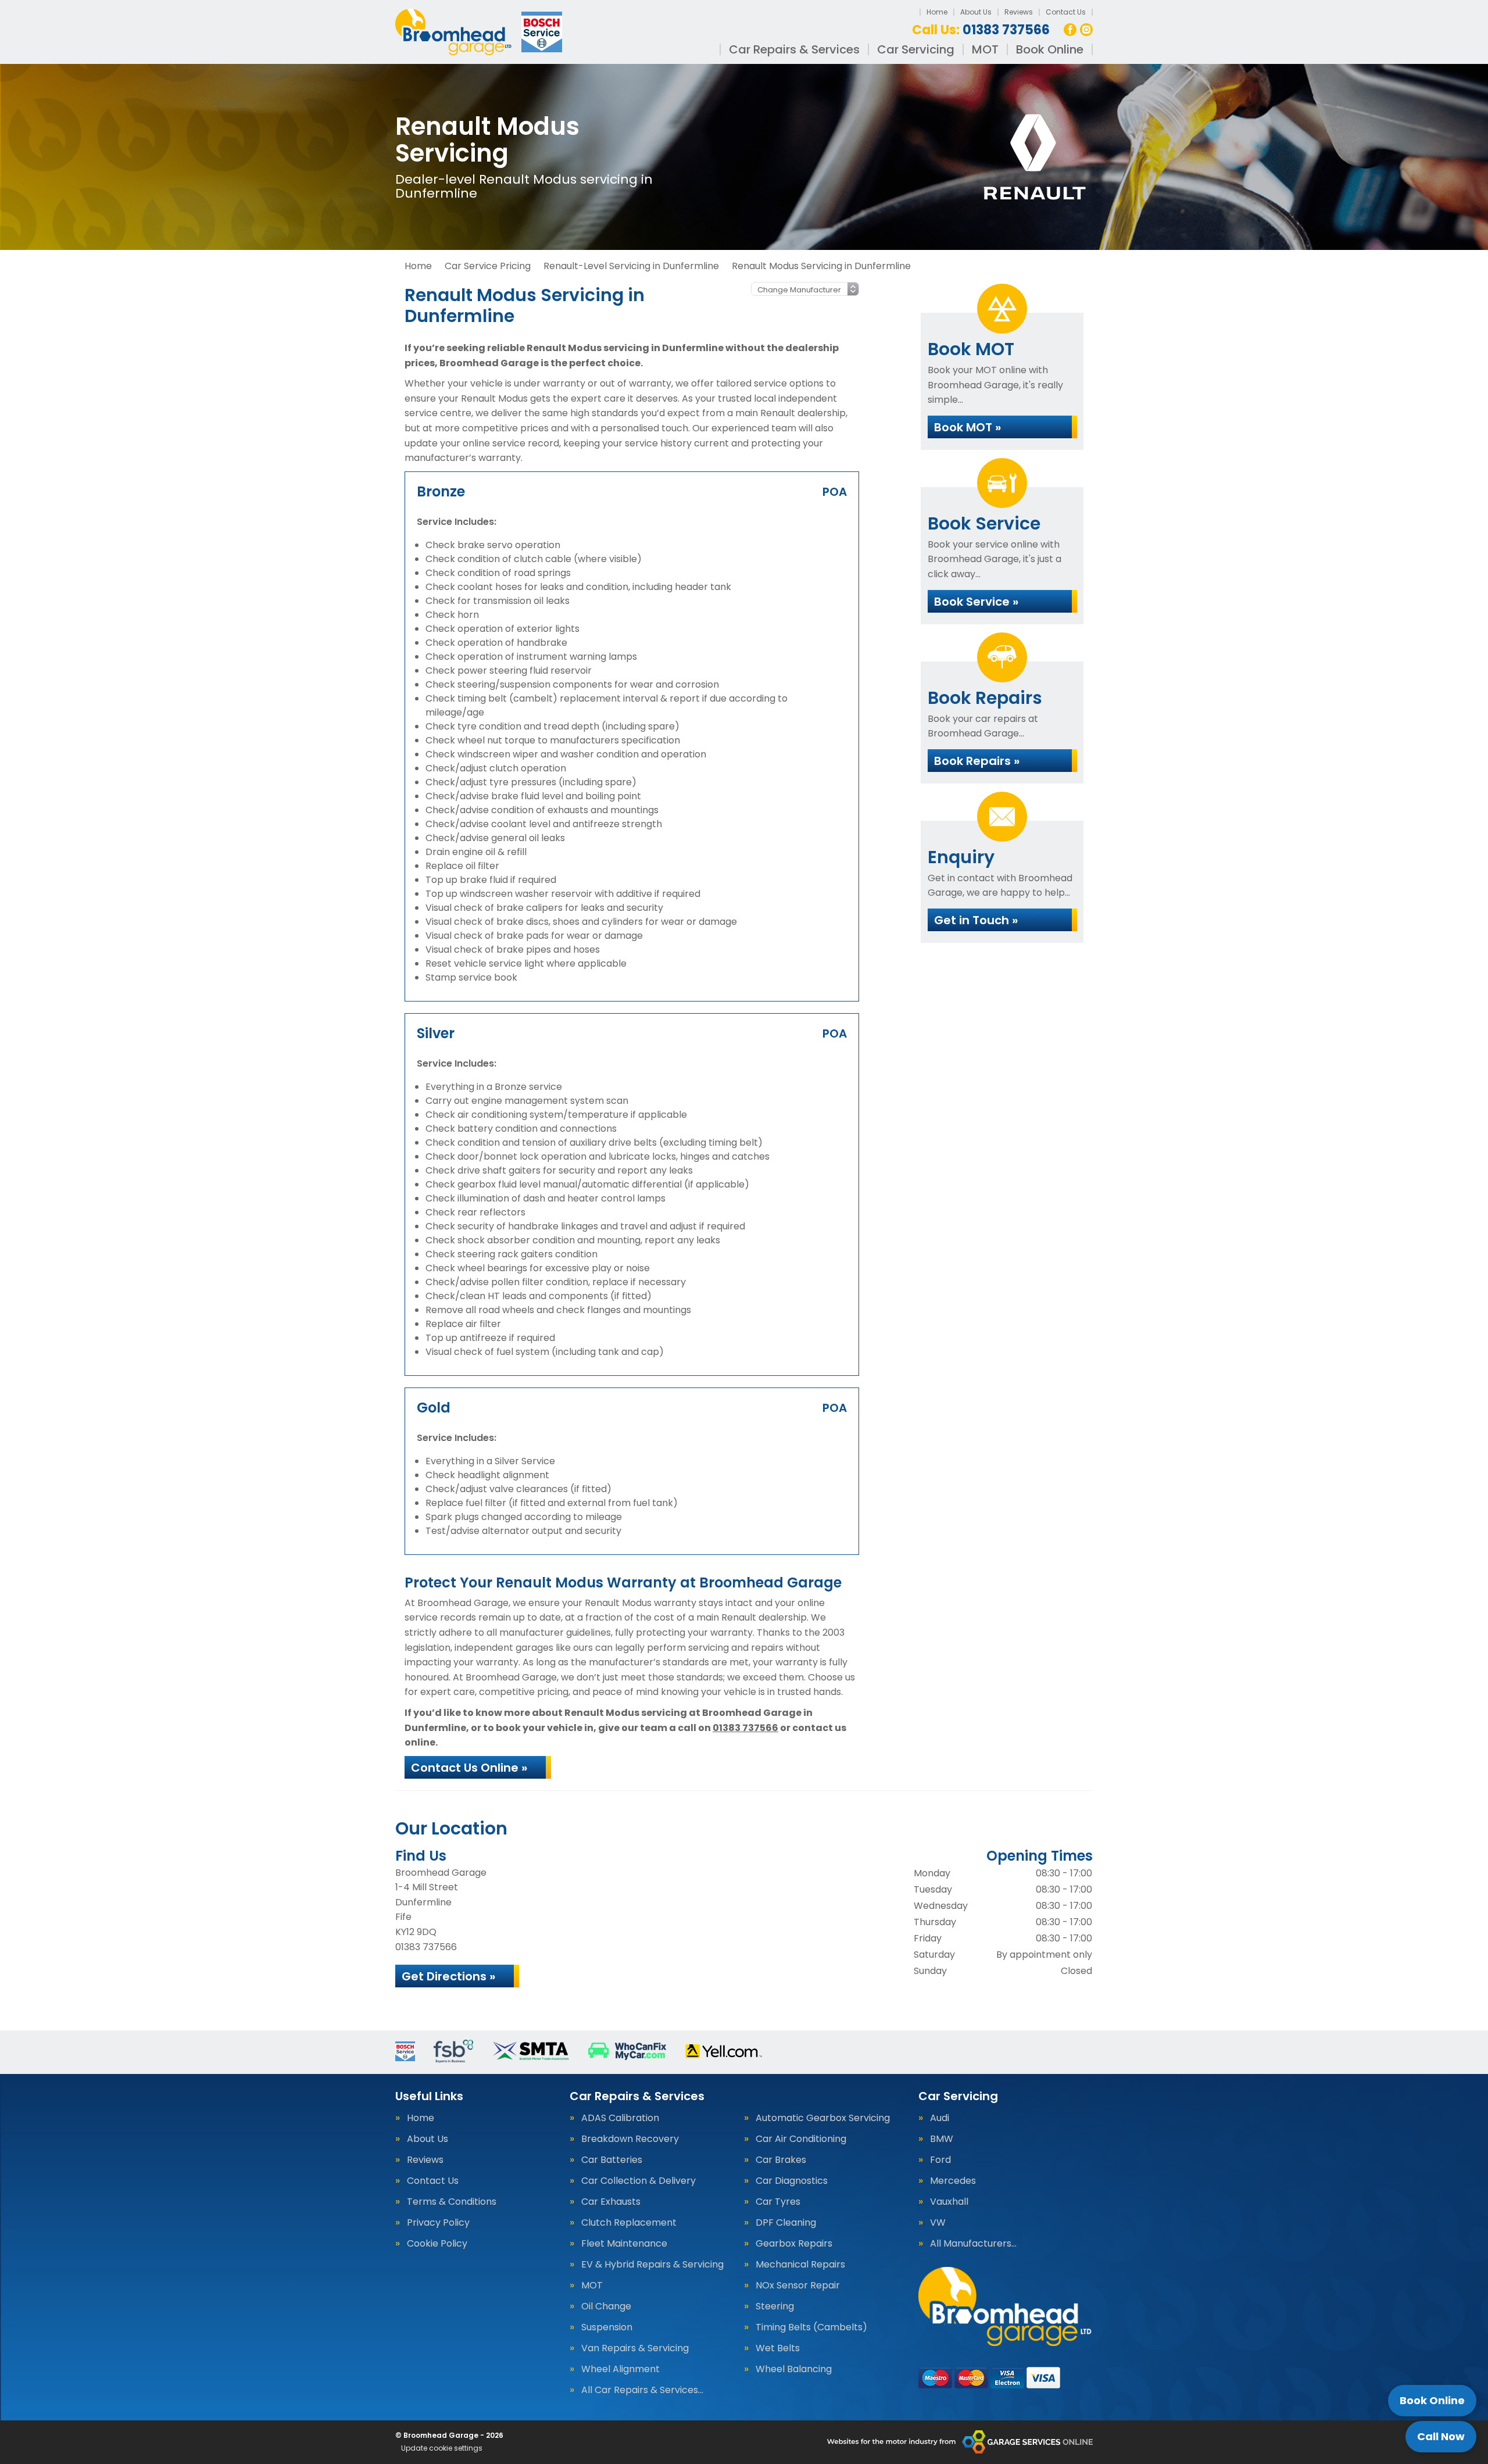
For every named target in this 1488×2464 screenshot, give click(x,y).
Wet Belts (778, 2348)
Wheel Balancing (794, 2369)
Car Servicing (916, 49)
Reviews (1019, 12)
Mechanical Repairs (800, 2265)
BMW (942, 2139)
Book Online (1050, 49)
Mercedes (953, 2181)
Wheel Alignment (620, 2369)
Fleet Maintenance (624, 2244)
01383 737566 (981, 30)
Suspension (607, 2327)
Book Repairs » (977, 761)
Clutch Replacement (629, 2223)
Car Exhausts (611, 2202)
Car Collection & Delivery (639, 2181)
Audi (940, 2118)
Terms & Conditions (452, 2202)
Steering (775, 2306)
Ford (940, 2160)
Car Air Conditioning (801, 2139)
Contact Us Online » (469, 1768)
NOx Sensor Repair (798, 2286)
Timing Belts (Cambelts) (811, 2327)
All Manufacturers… (973, 2244)
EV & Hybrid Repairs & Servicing (652, 2265)
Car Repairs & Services (794, 49)
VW (938, 2223)
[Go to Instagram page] (1086, 30)
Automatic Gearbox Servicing (823, 2118)
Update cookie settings (442, 2448)
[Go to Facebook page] (1070, 30)
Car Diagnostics (792, 2181)
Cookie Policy (437, 2244)
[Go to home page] (480, 32)
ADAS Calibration (620, 2118)
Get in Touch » (976, 920)
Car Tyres (778, 2202)
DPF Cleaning (786, 2223)
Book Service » (976, 602)
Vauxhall (949, 2202)
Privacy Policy (438, 2223)
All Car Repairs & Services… (642, 2390)
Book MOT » (967, 427)
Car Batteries (612, 2160)
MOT (985, 49)
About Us (976, 12)
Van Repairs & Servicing (635, 2348)
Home (937, 12)
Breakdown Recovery (630, 2139)
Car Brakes (781, 2160)
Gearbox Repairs (794, 2244)
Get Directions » (448, 1976)
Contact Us (1066, 12)
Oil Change (606, 2306)
